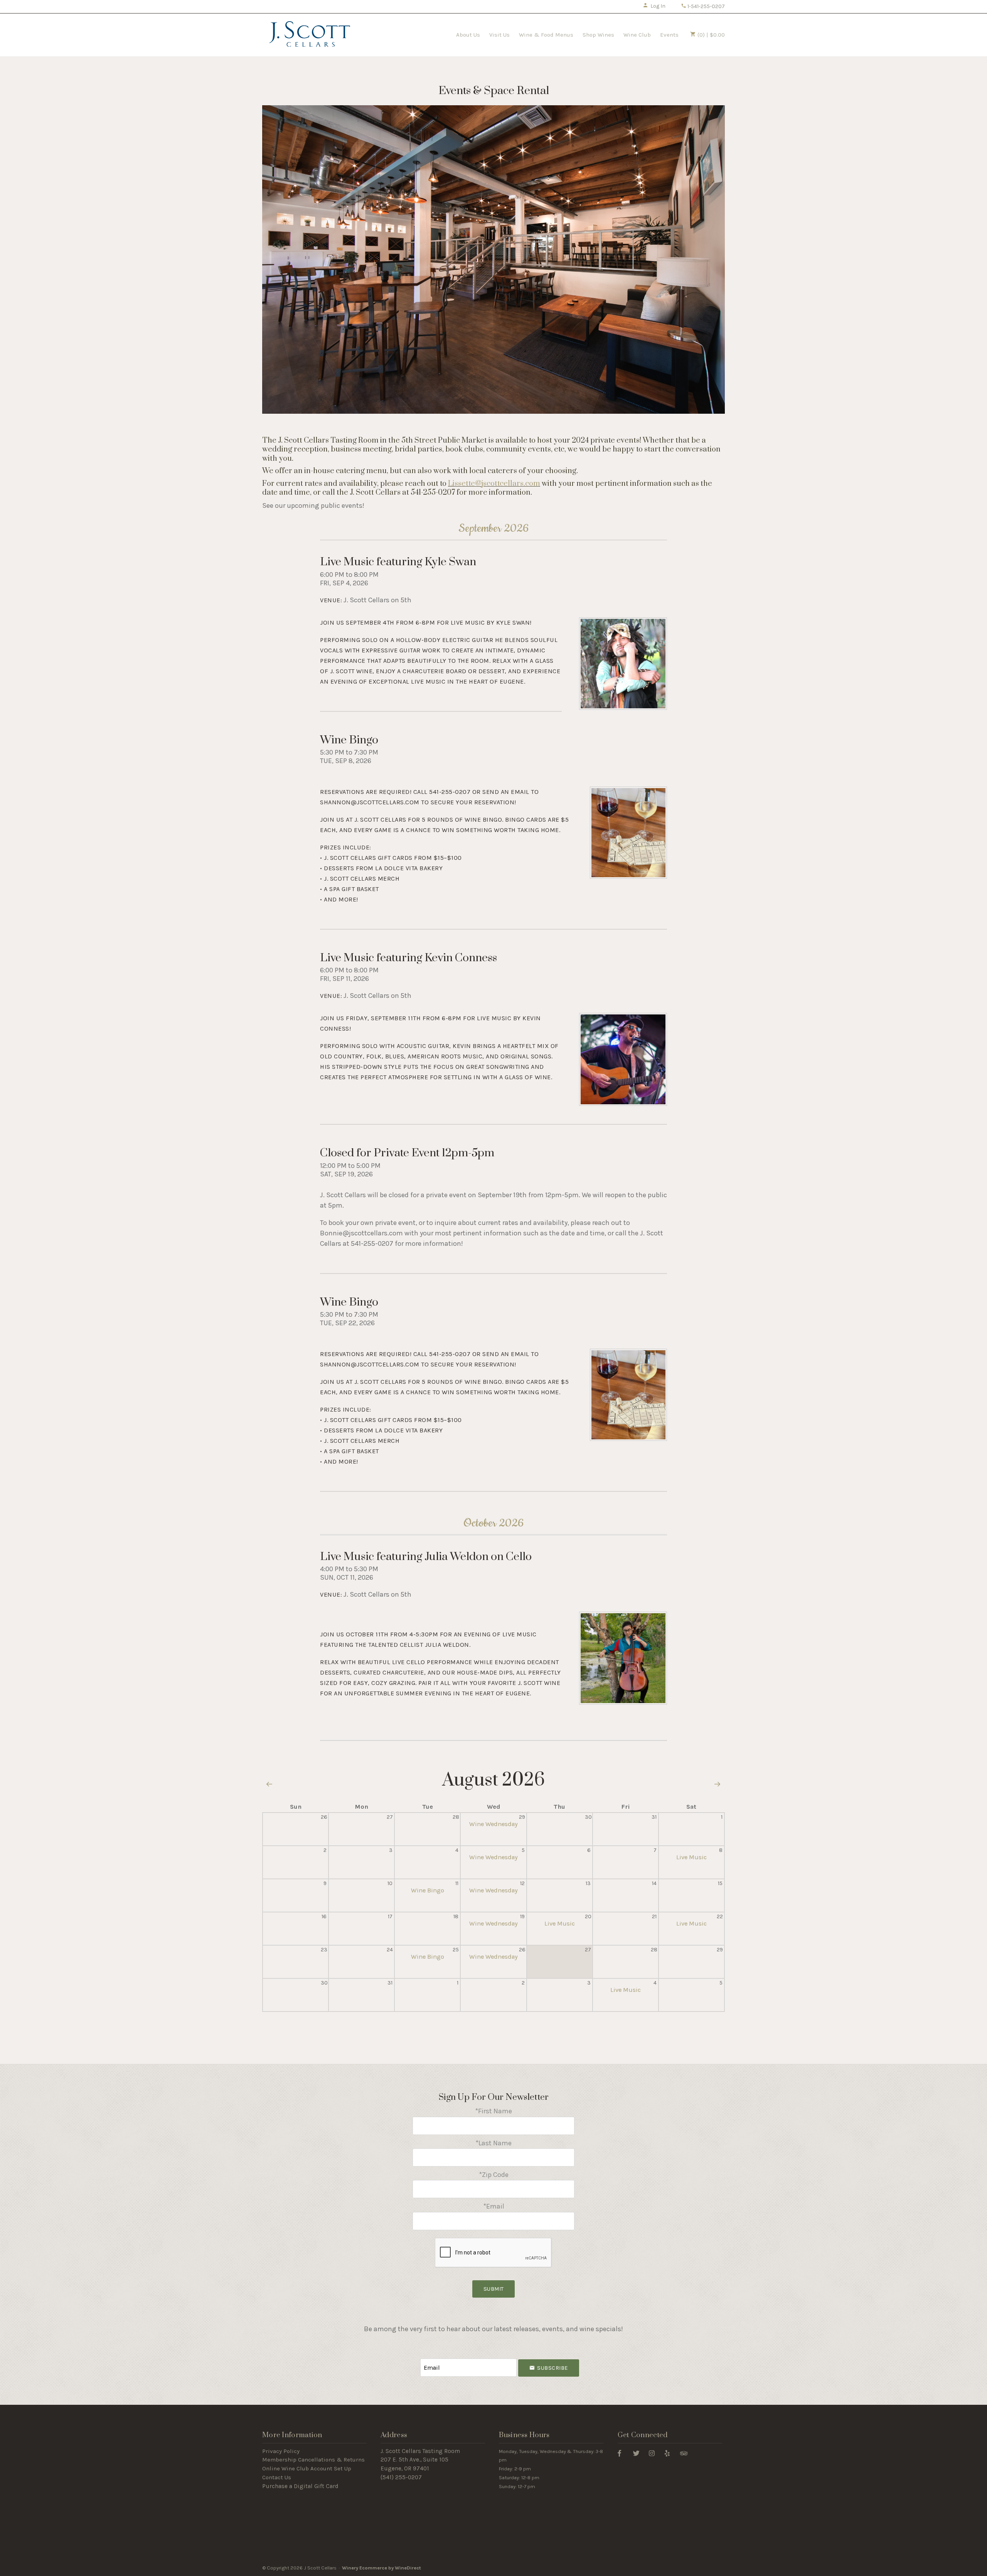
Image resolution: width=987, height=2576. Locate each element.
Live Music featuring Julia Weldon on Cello (426, 1557)
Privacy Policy (281, 2451)
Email (413, 2360)
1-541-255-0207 (706, 6)
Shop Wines (598, 35)
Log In (658, 6)
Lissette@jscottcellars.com (494, 484)
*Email (494, 2206)
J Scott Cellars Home (310, 34)
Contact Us (277, 2477)
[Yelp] (667, 2453)
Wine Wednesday (493, 1824)
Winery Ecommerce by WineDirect (381, 2568)
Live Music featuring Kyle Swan (398, 562)
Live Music (691, 1857)
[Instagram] (652, 2453)
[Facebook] (619, 2453)
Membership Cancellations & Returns (313, 2460)
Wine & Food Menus (546, 35)
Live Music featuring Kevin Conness (408, 958)
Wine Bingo (349, 740)
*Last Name (493, 2143)
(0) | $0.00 (710, 35)
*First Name (493, 2111)
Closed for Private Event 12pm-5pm (407, 1153)
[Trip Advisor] (684, 2453)
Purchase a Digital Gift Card (300, 2486)
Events (669, 35)
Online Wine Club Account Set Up (307, 2468)
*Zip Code (494, 2175)
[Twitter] (636, 2453)
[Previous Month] (269, 1785)
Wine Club (637, 35)
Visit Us (499, 35)
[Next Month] (718, 1785)
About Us (468, 35)
